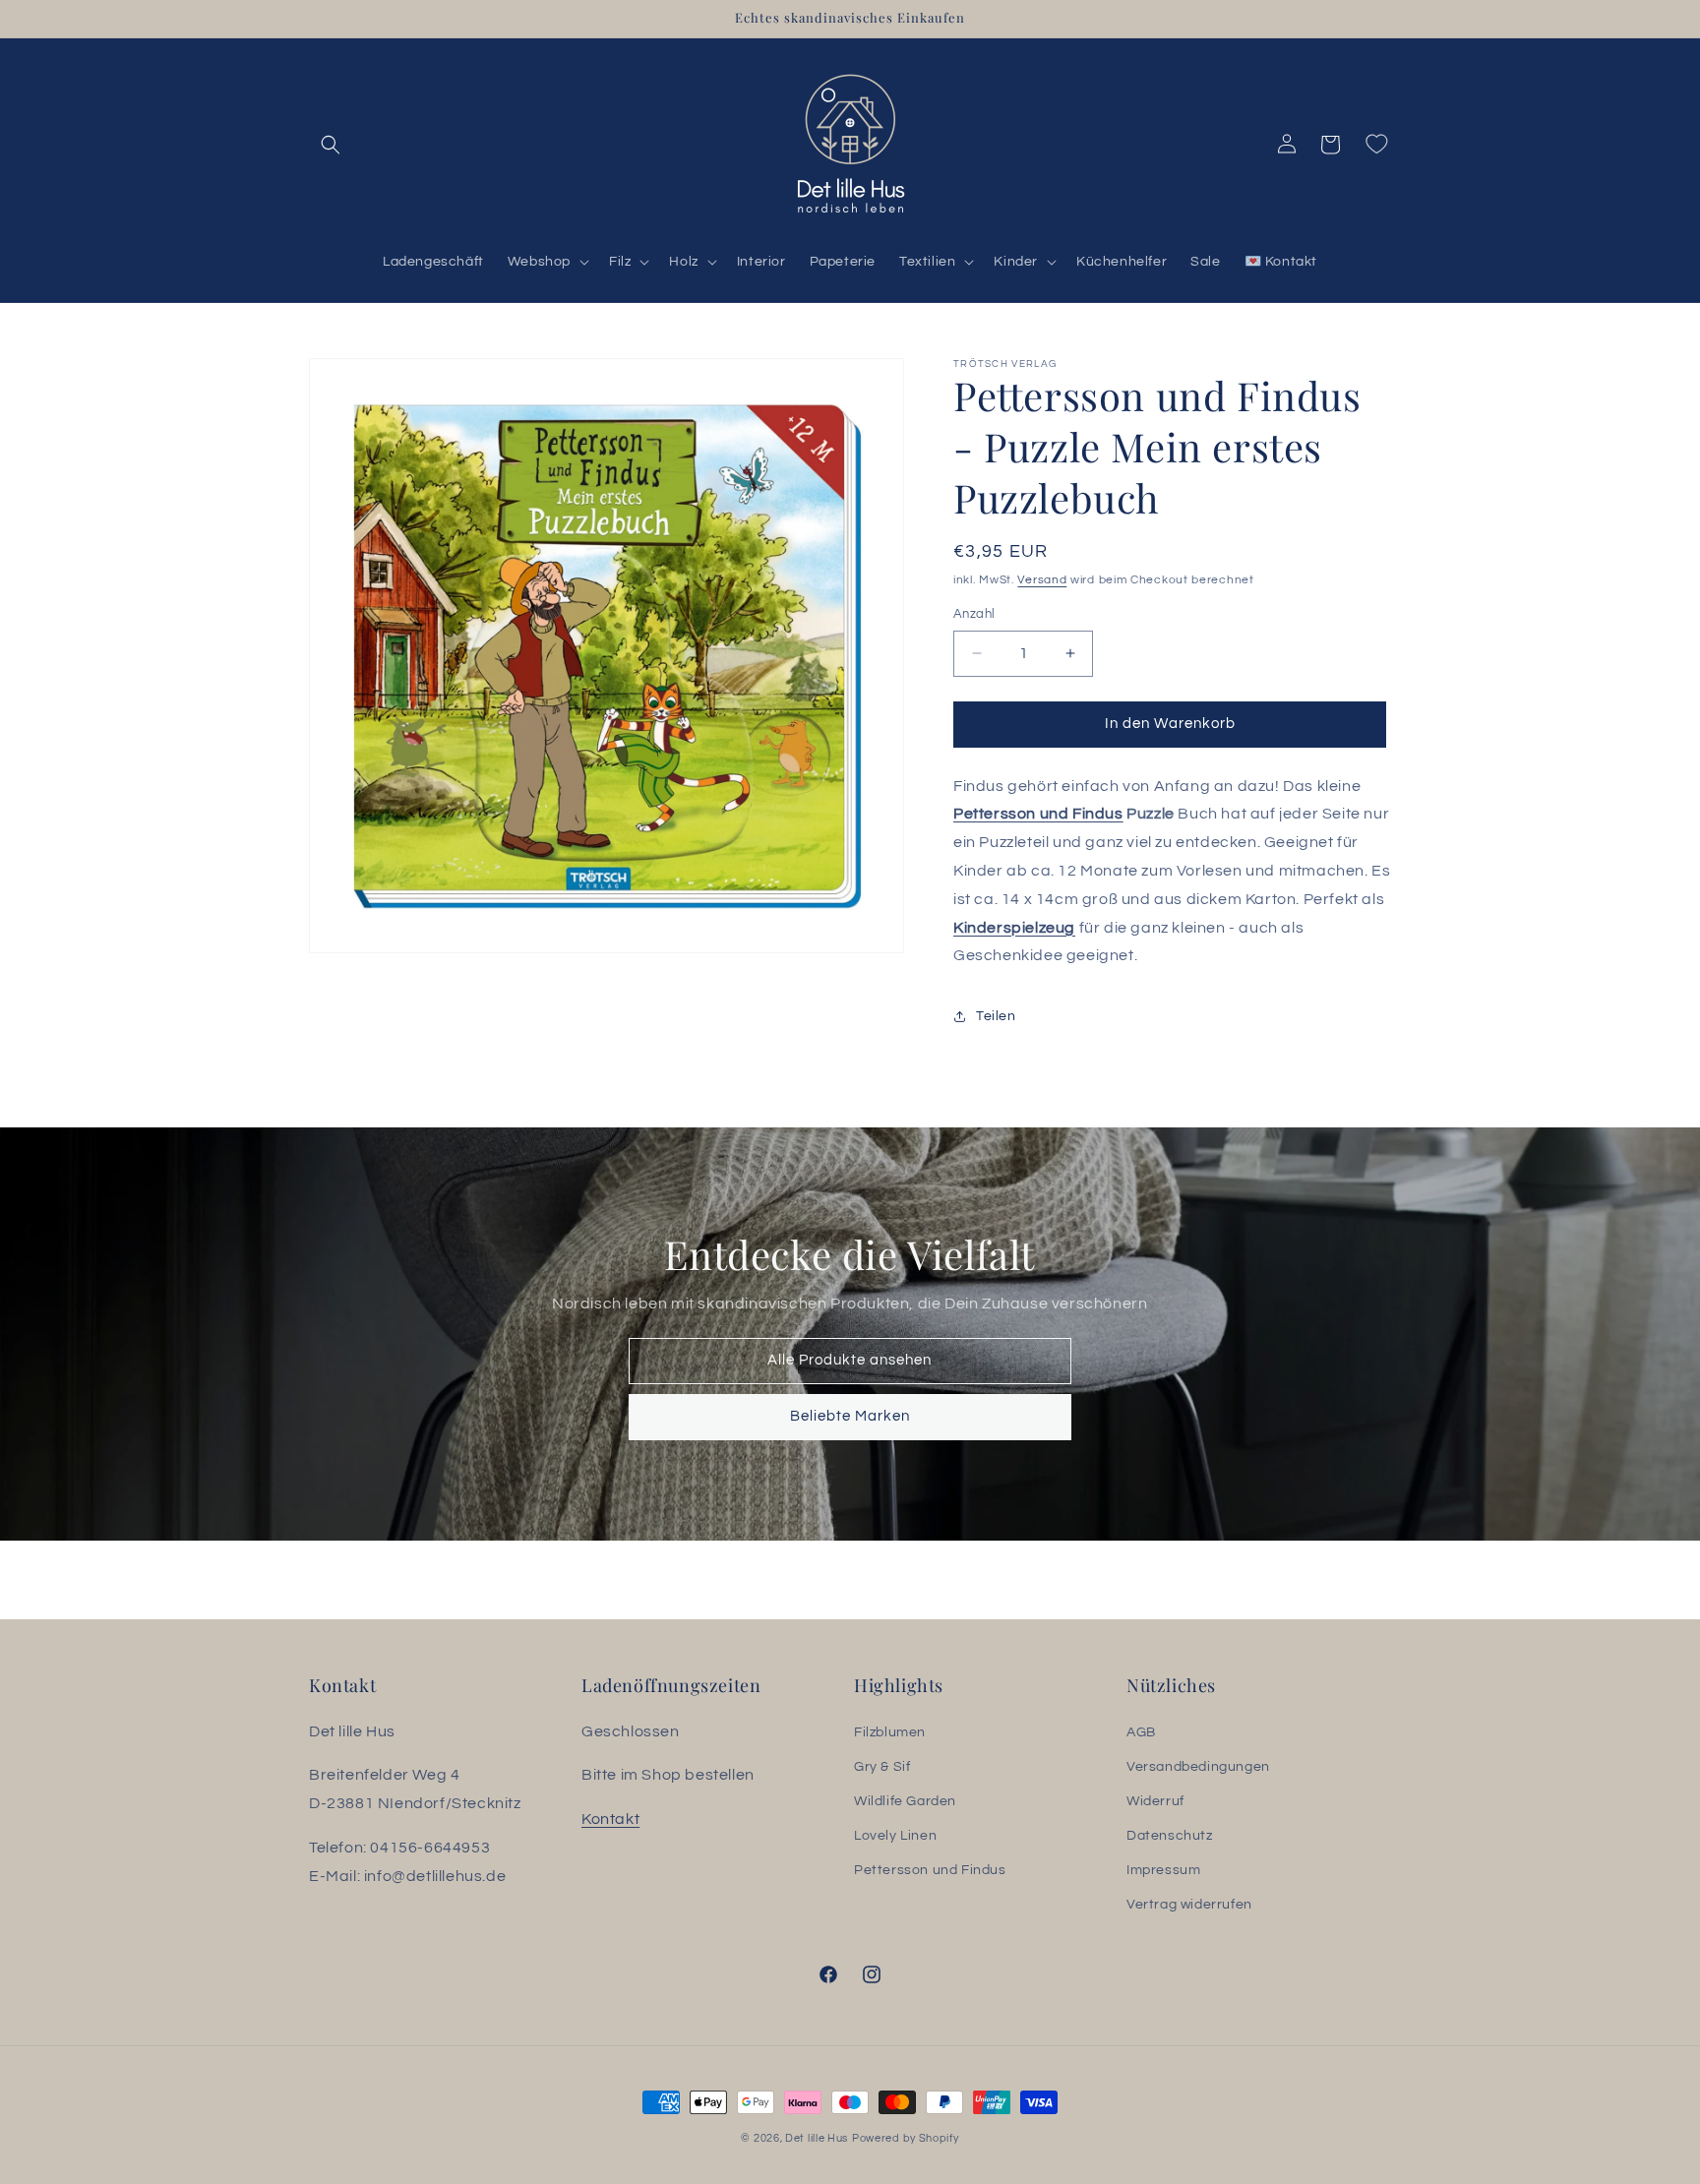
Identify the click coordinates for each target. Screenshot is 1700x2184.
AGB (1141, 1732)
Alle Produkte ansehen (850, 1360)
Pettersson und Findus (1038, 814)
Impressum (1163, 1870)
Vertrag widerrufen (1189, 1905)
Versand (1042, 580)
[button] (331, 145)
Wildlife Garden (905, 1801)
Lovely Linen (895, 1836)
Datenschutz (1170, 1836)
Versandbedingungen (1198, 1767)
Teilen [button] (996, 1016)
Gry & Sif (882, 1767)
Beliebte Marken (850, 1416)
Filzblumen (890, 1732)
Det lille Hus (817, 2138)
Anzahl (974, 614)
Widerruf (1155, 1801)
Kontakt (610, 1819)
